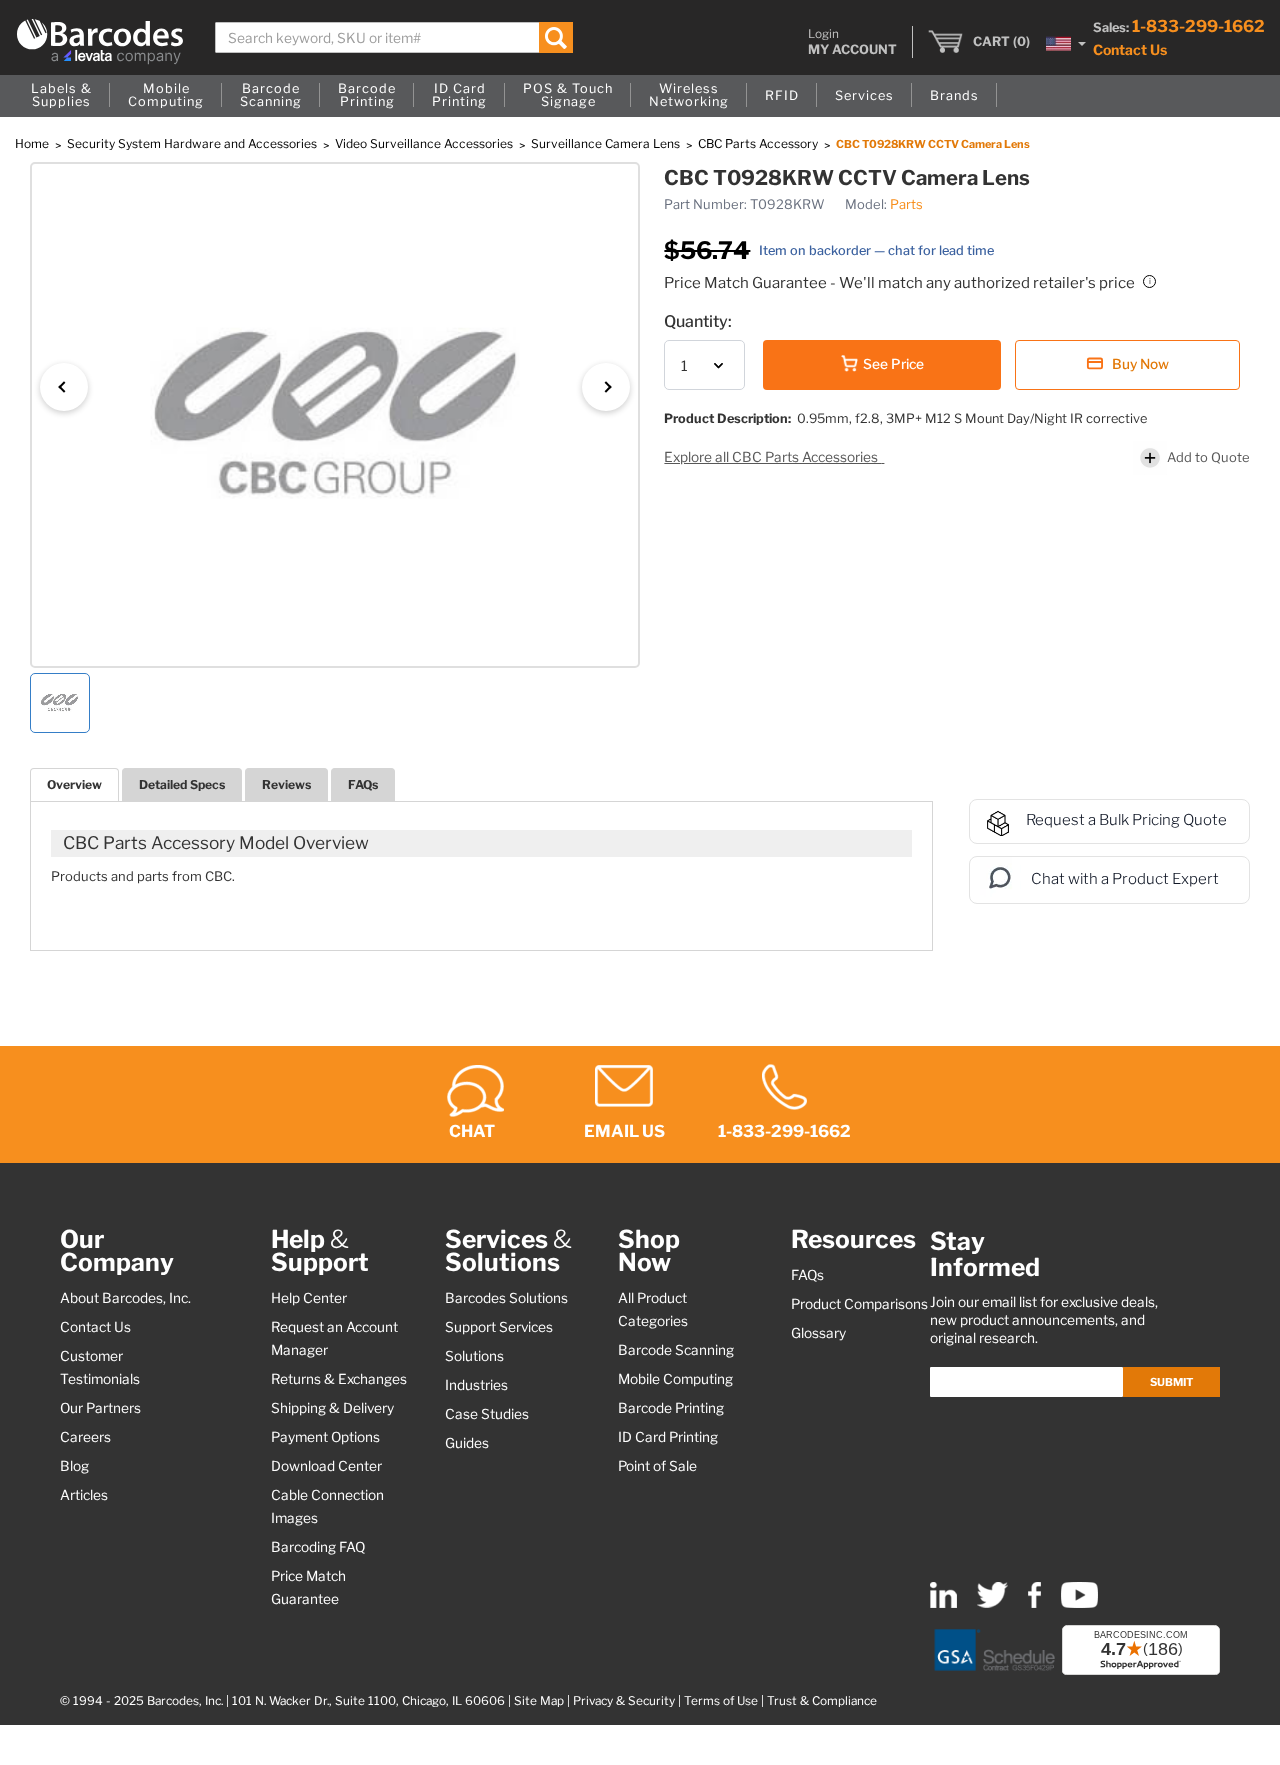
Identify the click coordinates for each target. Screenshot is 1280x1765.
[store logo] (100, 41)
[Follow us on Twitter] (992, 1603)
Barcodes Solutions (506, 1298)
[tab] (74, 784)
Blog (74, 1466)
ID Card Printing (668, 1437)
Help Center (309, 1298)
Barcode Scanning (676, 1350)
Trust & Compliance (822, 1701)
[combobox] (394, 37)
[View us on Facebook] (1034, 1603)
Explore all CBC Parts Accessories (772, 457)
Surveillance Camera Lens (607, 143)
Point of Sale (657, 1466)
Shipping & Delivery (332, 1408)
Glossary (818, 1333)
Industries (476, 1385)
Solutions (474, 1356)
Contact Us (1130, 49)
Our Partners (100, 1408)
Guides (467, 1443)
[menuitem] (61, 96)
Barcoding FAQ (318, 1547)
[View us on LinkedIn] (943, 1603)
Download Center (326, 1466)
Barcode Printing (671, 1408)
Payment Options (325, 1437)
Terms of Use (721, 1701)
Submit (1171, 1382)
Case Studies (487, 1414)
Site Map (539, 1701)
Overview (74, 784)
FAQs (363, 784)
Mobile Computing (675, 1379)
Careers (85, 1437)
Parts (906, 204)
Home (33, 143)
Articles (84, 1495)
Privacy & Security (624, 1701)
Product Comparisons (859, 1304)
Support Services (499, 1327)
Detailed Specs (182, 784)
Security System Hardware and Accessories (193, 143)
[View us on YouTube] (1079, 1603)
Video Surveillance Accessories (425, 143)
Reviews (286, 784)
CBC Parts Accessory (759, 143)
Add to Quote (1208, 457)
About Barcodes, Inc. (125, 1298)
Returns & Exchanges (339, 1379)
